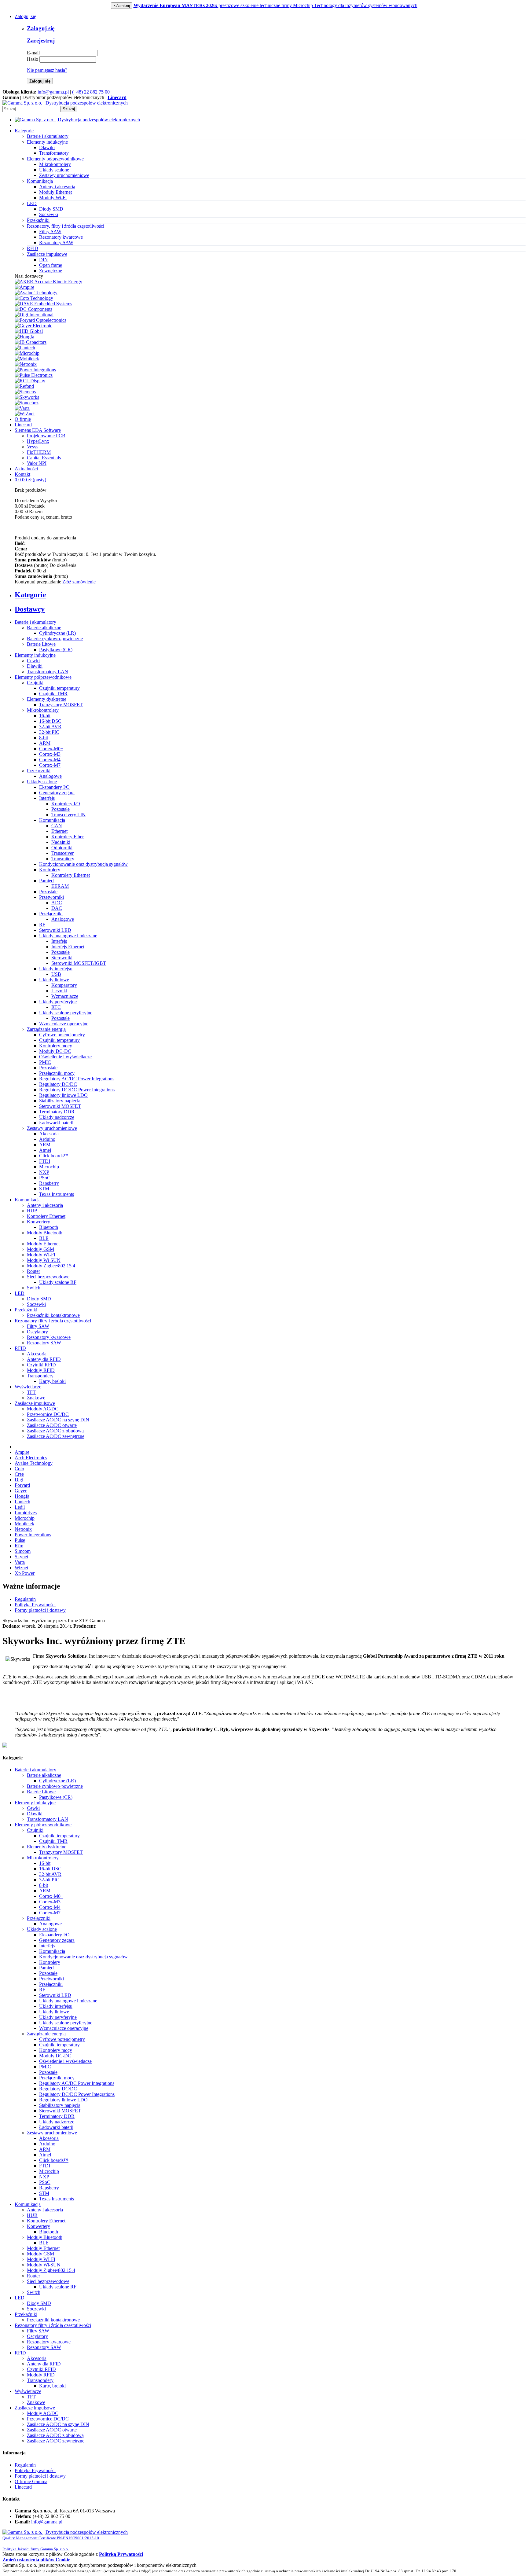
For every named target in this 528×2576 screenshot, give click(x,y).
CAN (57, 826)
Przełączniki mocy (57, 1073)
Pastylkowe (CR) (56, 650)
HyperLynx (38, 441)
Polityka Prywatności (35, 1605)
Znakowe (36, 1398)
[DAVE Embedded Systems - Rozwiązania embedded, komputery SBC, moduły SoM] (43, 304)
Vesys (33, 447)
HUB (32, 1211)
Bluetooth (49, 1227)
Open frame (51, 265)
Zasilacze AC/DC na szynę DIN (58, 1420)
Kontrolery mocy (56, 1046)
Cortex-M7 (50, 765)
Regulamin (25, 1599)
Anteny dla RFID (44, 1359)
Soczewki (49, 214)
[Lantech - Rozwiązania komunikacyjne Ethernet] (25, 348)
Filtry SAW (50, 232)
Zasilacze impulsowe (35, 1403)
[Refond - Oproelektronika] (24, 386)
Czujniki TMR (53, 694)
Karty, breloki (52, 1381)
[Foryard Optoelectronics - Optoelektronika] (40, 320)
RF (42, 925)
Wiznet (21, 1568)
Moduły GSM (40, 1249)
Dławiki (47, 147)
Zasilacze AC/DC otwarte (52, 1425)
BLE (44, 1238)
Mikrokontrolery (55, 164)
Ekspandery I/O (54, 787)
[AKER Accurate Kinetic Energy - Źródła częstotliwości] (48, 282)
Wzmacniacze (65, 996)
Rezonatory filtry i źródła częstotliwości (53, 1321)
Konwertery (38, 1222)
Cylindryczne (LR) (57, 633)
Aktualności (26, 469)
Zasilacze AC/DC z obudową (55, 1431)
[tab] (270, 595)
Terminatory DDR (57, 1112)
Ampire (22, 1452)
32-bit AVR (50, 727)
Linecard (23, 425)
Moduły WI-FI (41, 1255)
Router (33, 1271)
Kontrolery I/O (66, 804)
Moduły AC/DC (43, 1409)
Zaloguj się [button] (25, 16)
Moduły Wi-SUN (44, 1260)
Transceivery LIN (68, 815)
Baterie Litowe (41, 644)
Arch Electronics (31, 1458)
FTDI (45, 1161)
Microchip (49, 1167)
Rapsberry (49, 1183)
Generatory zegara (57, 793)
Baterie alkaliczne (44, 628)
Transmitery (63, 859)
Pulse (20, 1540)
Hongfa (22, 1496)
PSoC (45, 1178)
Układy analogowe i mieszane (68, 936)
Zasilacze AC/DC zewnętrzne (56, 1436)
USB (56, 974)
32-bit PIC (49, 732)
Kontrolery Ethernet (71, 875)
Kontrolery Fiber (68, 837)
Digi (19, 1480)
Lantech (22, 1502)
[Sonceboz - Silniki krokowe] (27, 403)
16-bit (45, 716)
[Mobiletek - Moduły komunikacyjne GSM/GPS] (27, 359)
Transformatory (54, 153)
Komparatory (64, 985)
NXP (44, 1172)
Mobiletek (24, 1524)
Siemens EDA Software (38, 430)
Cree (19, 1474)
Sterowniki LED (55, 930)
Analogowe (50, 776)
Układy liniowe (54, 980)
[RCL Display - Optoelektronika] (30, 381)
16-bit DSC (50, 721)
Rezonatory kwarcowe (61, 237)
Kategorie (24, 131)
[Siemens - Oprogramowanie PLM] (25, 392)
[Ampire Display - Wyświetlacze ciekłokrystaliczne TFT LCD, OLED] (24, 287)
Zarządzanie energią (46, 1029)
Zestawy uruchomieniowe (64, 175)
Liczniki (59, 991)
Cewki (33, 661)
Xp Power (25, 1573)
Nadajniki (61, 842)
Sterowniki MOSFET (60, 1106)
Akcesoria (49, 1134)
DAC (57, 908)
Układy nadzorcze (57, 1117)
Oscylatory (37, 1332)
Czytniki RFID (41, 1365)
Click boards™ (54, 1156)
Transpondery (40, 1376)
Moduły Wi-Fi (53, 198)
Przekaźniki (26, 1310)
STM (44, 1189)
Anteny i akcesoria (57, 187)
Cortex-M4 (50, 760)
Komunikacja (52, 820)
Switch (34, 1288)
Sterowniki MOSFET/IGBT (79, 963)
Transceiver (62, 853)
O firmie (23, 419)
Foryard (22, 1485)
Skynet (21, 1557)
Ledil (20, 1507)
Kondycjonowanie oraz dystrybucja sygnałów (83, 864)
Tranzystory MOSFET (61, 705)
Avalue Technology (34, 1463)
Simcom (23, 1551)
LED (20, 1293)
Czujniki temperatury (59, 688)
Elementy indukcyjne (35, 655)
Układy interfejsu (56, 969)
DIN (44, 260)
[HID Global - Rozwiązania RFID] (29, 331)
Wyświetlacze (28, 1387)
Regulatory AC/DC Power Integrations (77, 1079)
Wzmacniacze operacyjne (64, 1024)
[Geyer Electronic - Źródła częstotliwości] (33, 326)
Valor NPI (37, 463)
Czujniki (35, 683)
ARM (45, 743)
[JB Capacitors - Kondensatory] (31, 342)
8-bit (44, 738)
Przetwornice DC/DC (48, 1414)
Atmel (45, 1150)
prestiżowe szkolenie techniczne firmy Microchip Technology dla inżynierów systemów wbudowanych (275, 5)
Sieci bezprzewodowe (48, 1277)
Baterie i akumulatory (35, 622)
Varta (20, 1562)
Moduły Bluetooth (45, 1233)
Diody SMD (51, 209)
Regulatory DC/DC (58, 1084)
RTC (56, 1007)
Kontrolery (50, 870)
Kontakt (22, 474)
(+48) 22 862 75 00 (91, 92)
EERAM (60, 886)
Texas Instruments (57, 1194)
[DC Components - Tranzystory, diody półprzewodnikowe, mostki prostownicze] (33, 309)
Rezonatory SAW (56, 243)
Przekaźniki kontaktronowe (53, 1315)
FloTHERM (39, 452)
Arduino (47, 1139)
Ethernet (59, 831)
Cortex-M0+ (51, 749)
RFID (20, 1348)
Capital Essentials (44, 458)
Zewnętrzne (51, 271)
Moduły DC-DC (55, 1051)
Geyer (21, 1491)
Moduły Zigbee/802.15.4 (51, 1266)
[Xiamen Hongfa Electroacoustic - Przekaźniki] (24, 337)
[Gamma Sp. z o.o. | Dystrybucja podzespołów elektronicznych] (65, 103)
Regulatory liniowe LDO (63, 1095)
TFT (31, 1392)
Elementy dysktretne (47, 699)
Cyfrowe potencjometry (62, 1035)
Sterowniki (62, 958)
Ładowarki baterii (56, 1123)
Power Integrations (33, 1535)
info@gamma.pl (53, 92)
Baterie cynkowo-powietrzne (55, 639)
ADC (57, 903)
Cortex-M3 (50, 754)
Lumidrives (26, 1513)
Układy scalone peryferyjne (66, 1013)
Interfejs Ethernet (68, 947)
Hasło (33, 59)
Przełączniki (39, 771)
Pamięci (47, 881)
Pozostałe (61, 809)
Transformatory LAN (48, 672)
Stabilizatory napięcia (60, 1101)
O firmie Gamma (31, 2481)
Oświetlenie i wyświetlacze (65, 1057)
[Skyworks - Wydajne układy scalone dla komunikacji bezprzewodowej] (27, 397)
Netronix (23, 1529)
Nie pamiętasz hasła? (47, 70)
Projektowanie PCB (46, 436)
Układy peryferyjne (58, 1002)
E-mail (33, 53)
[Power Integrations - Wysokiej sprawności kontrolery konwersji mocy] (35, 370)
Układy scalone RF (58, 1282)
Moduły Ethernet (55, 192)
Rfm (19, 1546)
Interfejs (47, 798)
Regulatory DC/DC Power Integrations (77, 1090)
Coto (19, 1469)
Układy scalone (54, 170)
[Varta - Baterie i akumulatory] (22, 408)
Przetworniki (51, 897)
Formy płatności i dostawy (40, 1610)
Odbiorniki (62, 848)
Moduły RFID (41, 1370)
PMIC (45, 1062)
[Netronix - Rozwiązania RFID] (26, 364)
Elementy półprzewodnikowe (43, 677)
